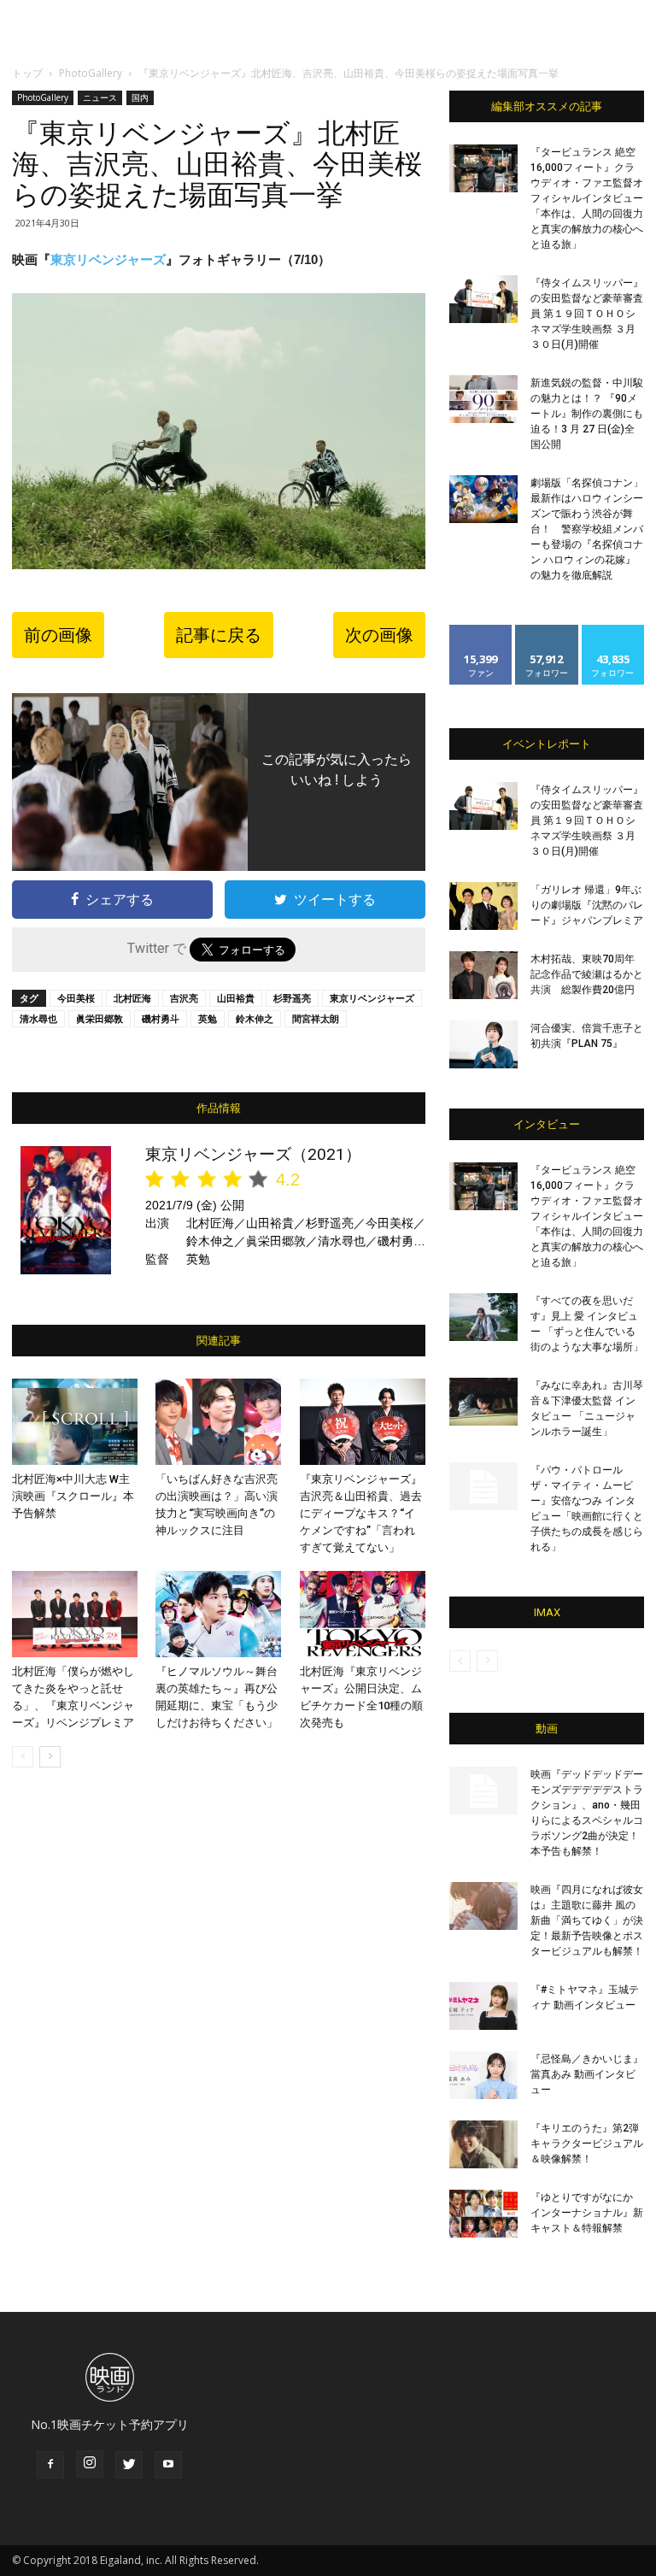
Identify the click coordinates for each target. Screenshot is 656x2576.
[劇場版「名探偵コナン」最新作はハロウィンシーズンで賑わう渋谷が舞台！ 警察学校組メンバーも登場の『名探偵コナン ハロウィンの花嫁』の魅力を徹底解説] (483, 499)
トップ (27, 73)
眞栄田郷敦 (100, 1018)
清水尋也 (38, 1018)
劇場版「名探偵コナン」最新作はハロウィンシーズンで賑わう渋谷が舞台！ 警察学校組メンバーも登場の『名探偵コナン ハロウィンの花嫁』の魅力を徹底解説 (587, 529)
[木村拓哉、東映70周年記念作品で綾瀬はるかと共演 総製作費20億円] (483, 975)
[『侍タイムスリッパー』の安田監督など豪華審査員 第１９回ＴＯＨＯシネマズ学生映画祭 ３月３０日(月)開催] (483, 299)
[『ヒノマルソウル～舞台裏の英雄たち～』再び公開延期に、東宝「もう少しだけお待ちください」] (218, 1614)
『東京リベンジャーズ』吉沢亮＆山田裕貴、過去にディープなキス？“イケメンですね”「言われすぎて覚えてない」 (361, 1513)
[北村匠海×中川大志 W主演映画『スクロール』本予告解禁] (75, 1422)
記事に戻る (219, 635)
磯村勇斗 (161, 1018)
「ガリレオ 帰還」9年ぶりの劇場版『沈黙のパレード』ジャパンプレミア (587, 905)
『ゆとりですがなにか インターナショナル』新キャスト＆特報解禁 (587, 2213)
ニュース (100, 97)
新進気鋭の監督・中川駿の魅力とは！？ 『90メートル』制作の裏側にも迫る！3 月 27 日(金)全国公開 (587, 414)
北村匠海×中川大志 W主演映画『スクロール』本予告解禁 (73, 1496)
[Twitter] (129, 2465)
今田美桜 (76, 998)
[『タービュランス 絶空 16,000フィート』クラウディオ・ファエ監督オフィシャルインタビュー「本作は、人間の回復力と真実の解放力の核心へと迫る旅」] (483, 168)
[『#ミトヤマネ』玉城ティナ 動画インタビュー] (483, 2006)
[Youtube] (168, 2465)
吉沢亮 (184, 998)
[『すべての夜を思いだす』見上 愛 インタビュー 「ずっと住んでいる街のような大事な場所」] (483, 1317)
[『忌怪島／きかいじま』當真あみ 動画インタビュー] (483, 2075)
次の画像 (379, 635)
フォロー (547, 631)
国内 (140, 97)
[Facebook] (50, 2465)
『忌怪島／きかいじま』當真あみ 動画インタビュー (587, 2074)
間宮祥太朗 (316, 1018)
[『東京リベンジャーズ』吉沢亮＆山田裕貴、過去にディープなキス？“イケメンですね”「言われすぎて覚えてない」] (363, 1422)
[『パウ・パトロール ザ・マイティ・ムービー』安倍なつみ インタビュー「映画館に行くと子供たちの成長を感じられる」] (483, 1486)
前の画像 (58, 635)
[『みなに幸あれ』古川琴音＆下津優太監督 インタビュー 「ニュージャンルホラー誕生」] (483, 1402)
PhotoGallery (91, 73)
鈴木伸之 (255, 1018)
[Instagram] (90, 2464)
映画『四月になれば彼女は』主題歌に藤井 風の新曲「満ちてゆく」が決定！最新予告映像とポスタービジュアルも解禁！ (587, 1920)
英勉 (208, 1018)
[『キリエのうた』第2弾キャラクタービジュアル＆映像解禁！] (483, 2144)
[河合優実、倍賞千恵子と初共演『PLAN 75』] (483, 1044)
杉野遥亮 (292, 998)
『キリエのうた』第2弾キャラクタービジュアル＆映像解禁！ (587, 2144)
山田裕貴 (236, 998)
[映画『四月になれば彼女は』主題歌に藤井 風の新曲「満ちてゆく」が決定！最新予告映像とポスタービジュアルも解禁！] (483, 1906)
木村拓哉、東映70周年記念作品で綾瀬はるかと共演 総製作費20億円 (587, 974)
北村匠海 (132, 998)
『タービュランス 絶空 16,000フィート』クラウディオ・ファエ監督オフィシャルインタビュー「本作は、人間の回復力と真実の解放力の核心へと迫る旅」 (587, 198)
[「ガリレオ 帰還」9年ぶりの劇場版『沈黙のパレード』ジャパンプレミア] (483, 906)
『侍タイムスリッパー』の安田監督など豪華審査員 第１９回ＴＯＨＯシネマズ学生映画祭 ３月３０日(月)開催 (587, 314)
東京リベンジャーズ (108, 259)
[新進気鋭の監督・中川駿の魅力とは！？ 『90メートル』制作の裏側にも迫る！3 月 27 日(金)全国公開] (483, 399)
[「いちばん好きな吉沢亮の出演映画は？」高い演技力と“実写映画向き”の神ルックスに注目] (218, 1422)
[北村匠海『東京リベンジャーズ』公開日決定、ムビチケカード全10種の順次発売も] (363, 1614)
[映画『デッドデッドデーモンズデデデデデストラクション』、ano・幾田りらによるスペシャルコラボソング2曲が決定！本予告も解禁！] (483, 1791)
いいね (481, 631)
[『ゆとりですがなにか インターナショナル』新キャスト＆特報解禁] (483, 2214)
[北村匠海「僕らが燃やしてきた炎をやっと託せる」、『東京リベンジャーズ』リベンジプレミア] (75, 1614)
